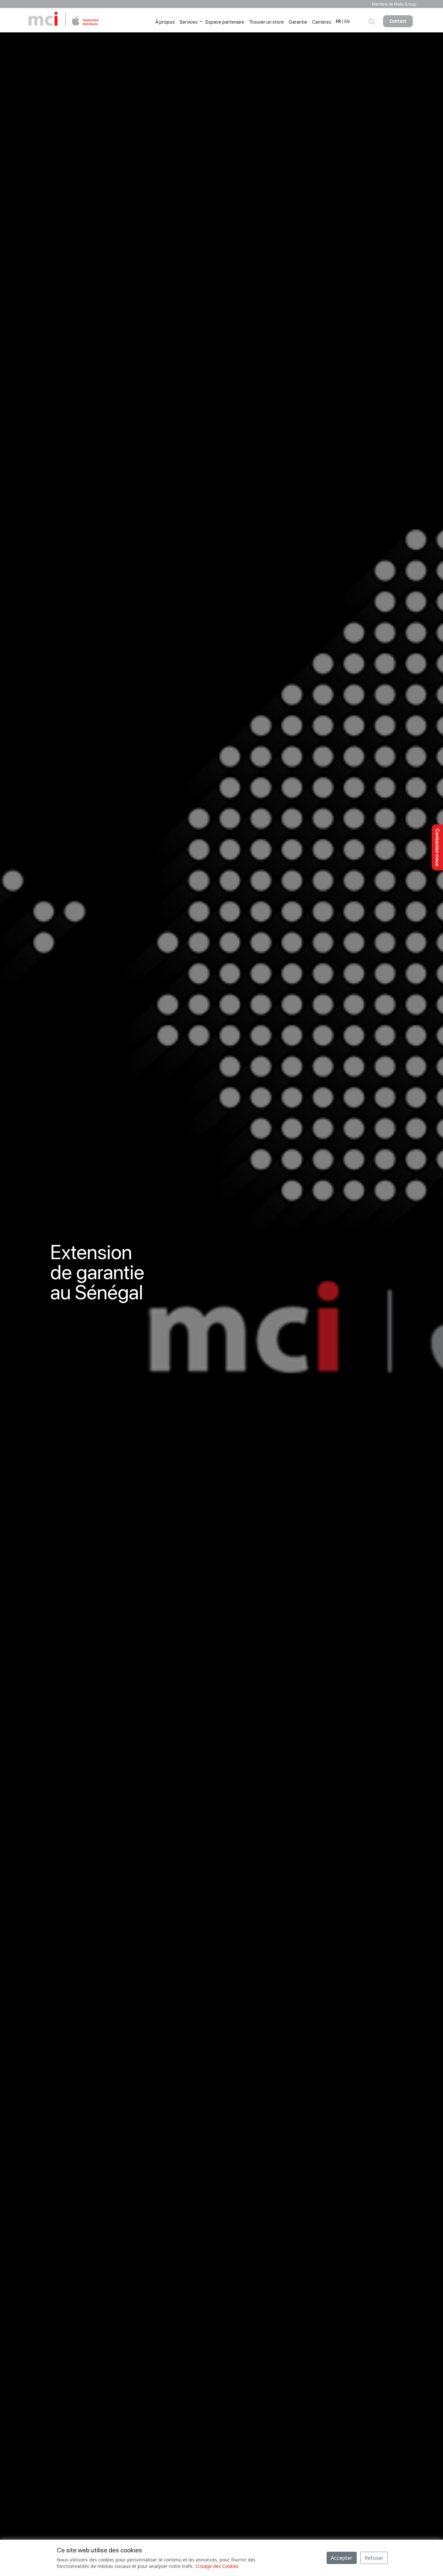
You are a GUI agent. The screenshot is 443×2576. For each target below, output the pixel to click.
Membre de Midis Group (394, 4)
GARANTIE (75, 1358)
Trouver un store (266, 22)
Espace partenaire (225, 22)
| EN (346, 22)
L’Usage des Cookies (217, 2566)
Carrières (322, 22)
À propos (165, 22)
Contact (398, 21)
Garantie (298, 22)
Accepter (342, 2558)
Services (189, 22)
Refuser (374, 2558)
